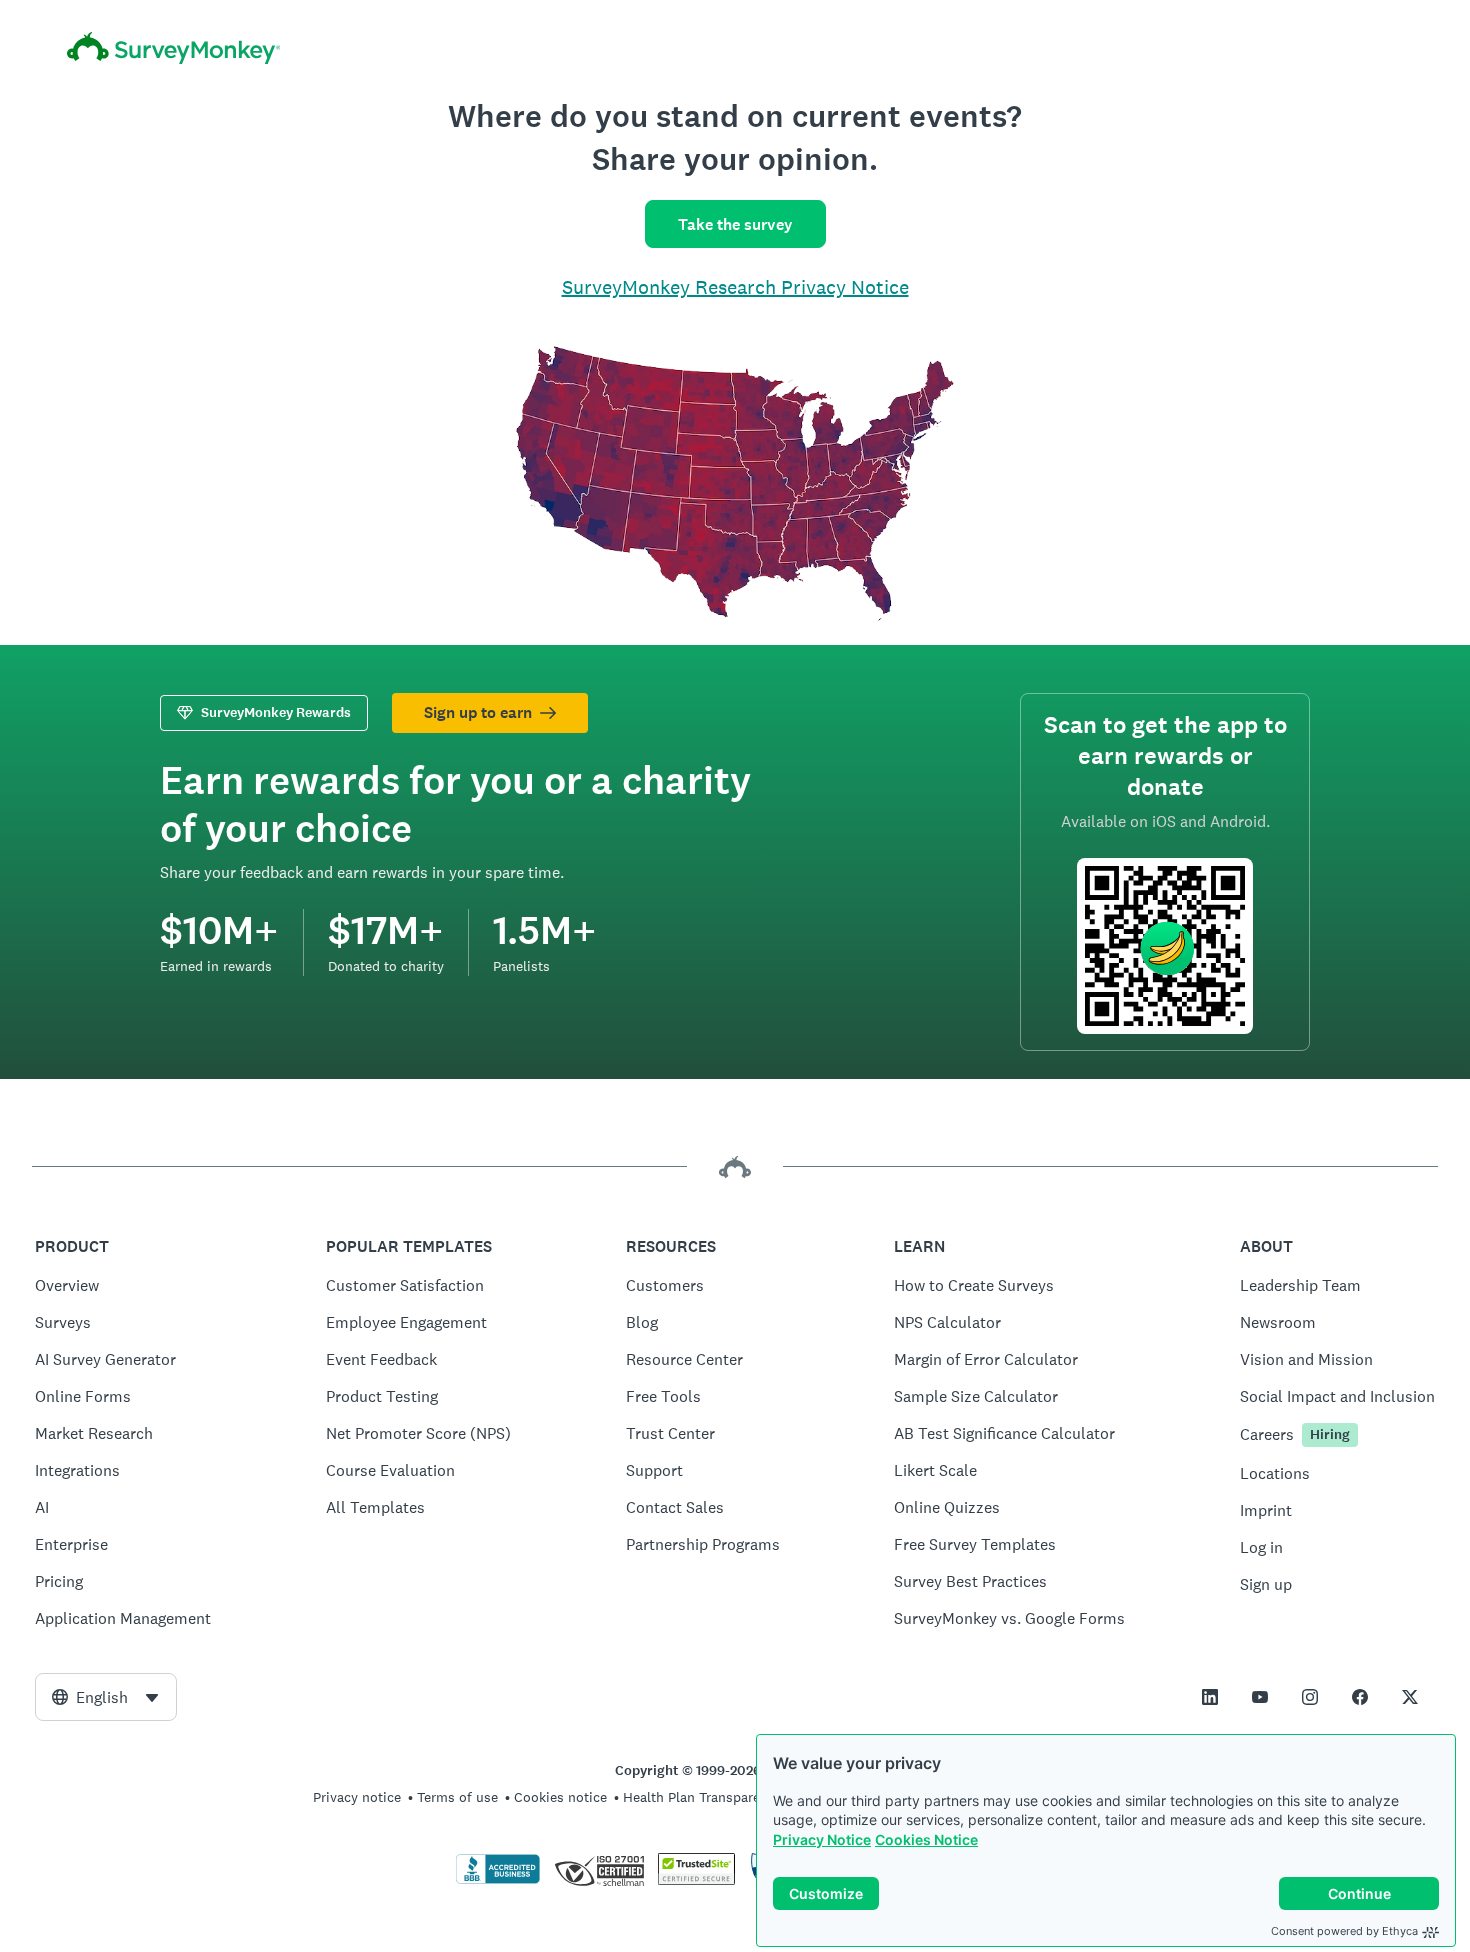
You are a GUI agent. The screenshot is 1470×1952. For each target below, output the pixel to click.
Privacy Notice (822, 1839)
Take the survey (735, 224)
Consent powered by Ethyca (1344, 1931)
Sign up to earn (478, 712)
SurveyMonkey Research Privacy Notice (735, 287)
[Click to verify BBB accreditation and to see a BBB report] (498, 1880)
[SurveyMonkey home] (735, 51)
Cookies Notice (926, 1839)
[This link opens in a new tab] (1210, 1697)
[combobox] (106, 1697)
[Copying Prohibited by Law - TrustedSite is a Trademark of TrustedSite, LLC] (696, 1880)
